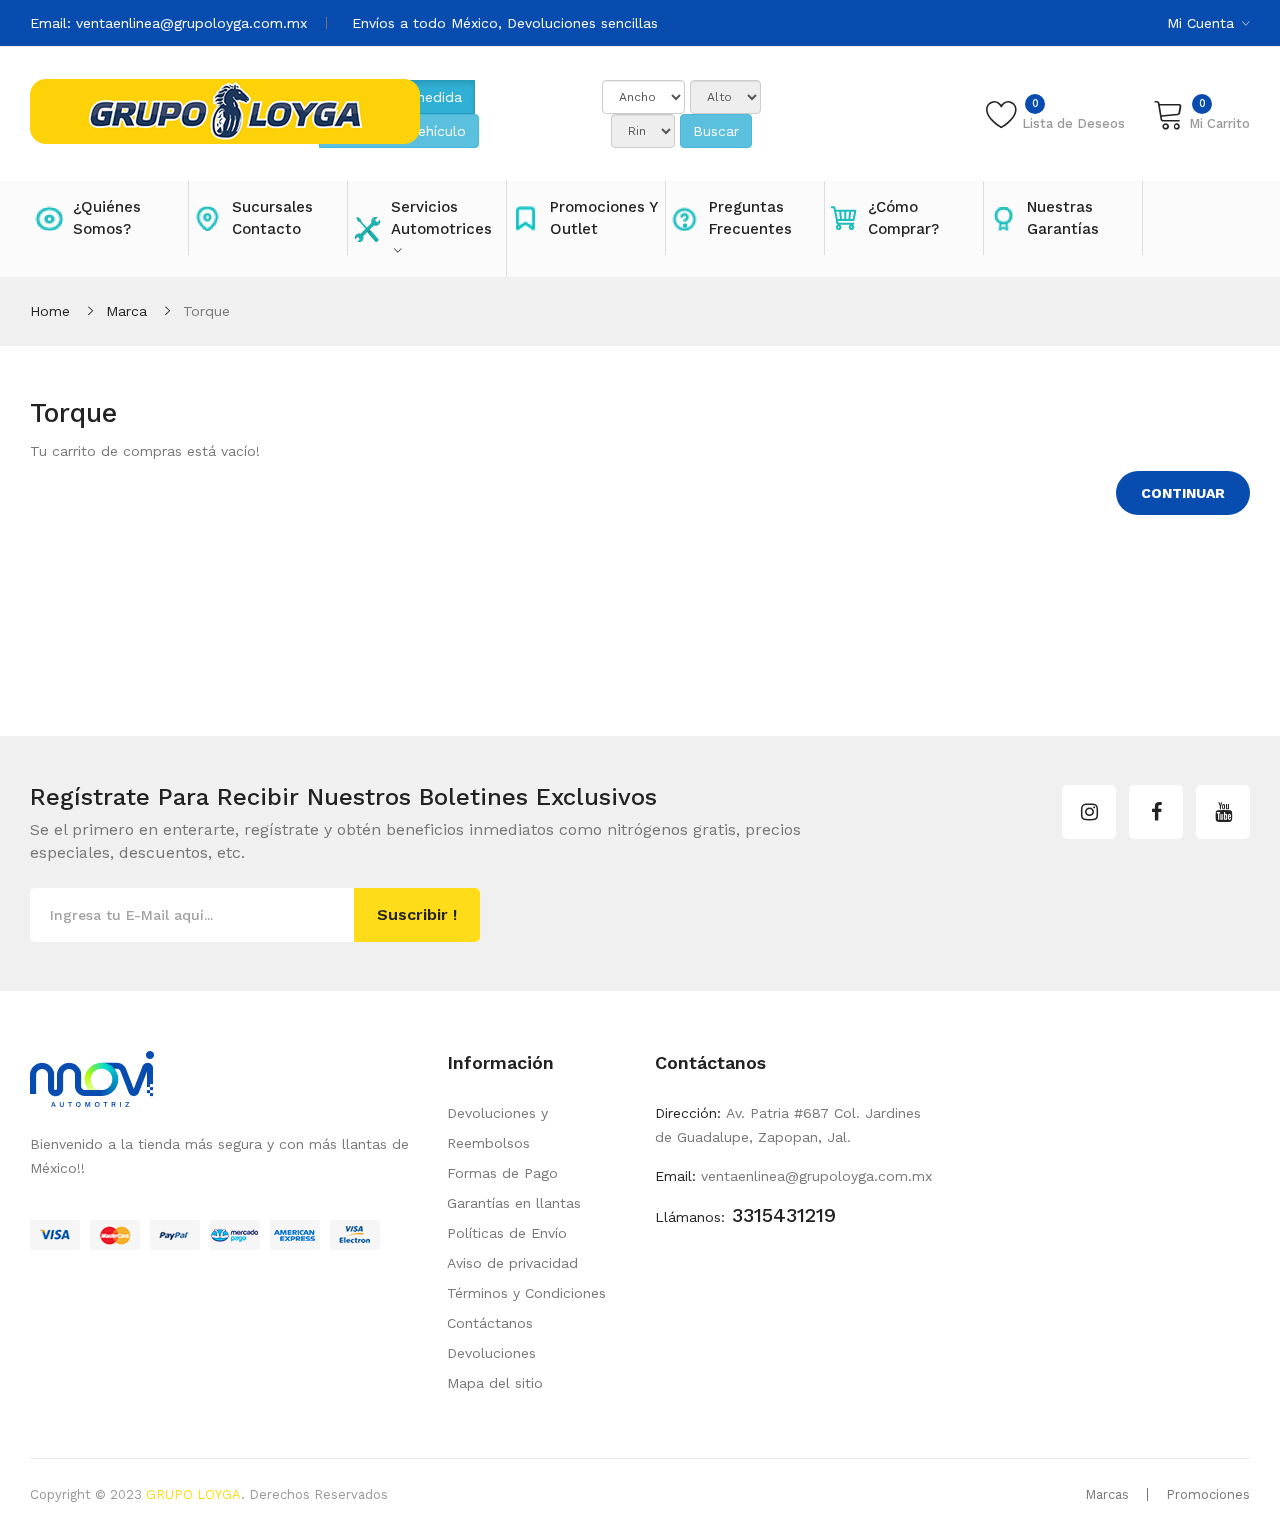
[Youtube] (1223, 812)
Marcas (1107, 1494)
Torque (206, 311)
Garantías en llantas (514, 1203)
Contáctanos (490, 1323)
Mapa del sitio (495, 1383)
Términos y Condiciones (526, 1293)
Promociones (1208, 1494)
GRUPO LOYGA (193, 1494)
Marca (126, 311)
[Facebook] (1156, 812)
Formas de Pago (502, 1173)
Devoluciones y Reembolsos (497, 1128)
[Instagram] (1089, 812)
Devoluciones (491, 1353)
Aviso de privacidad (512, 1263)
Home (50, 311)
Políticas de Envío (507, 1233)
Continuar (1183, 493)
